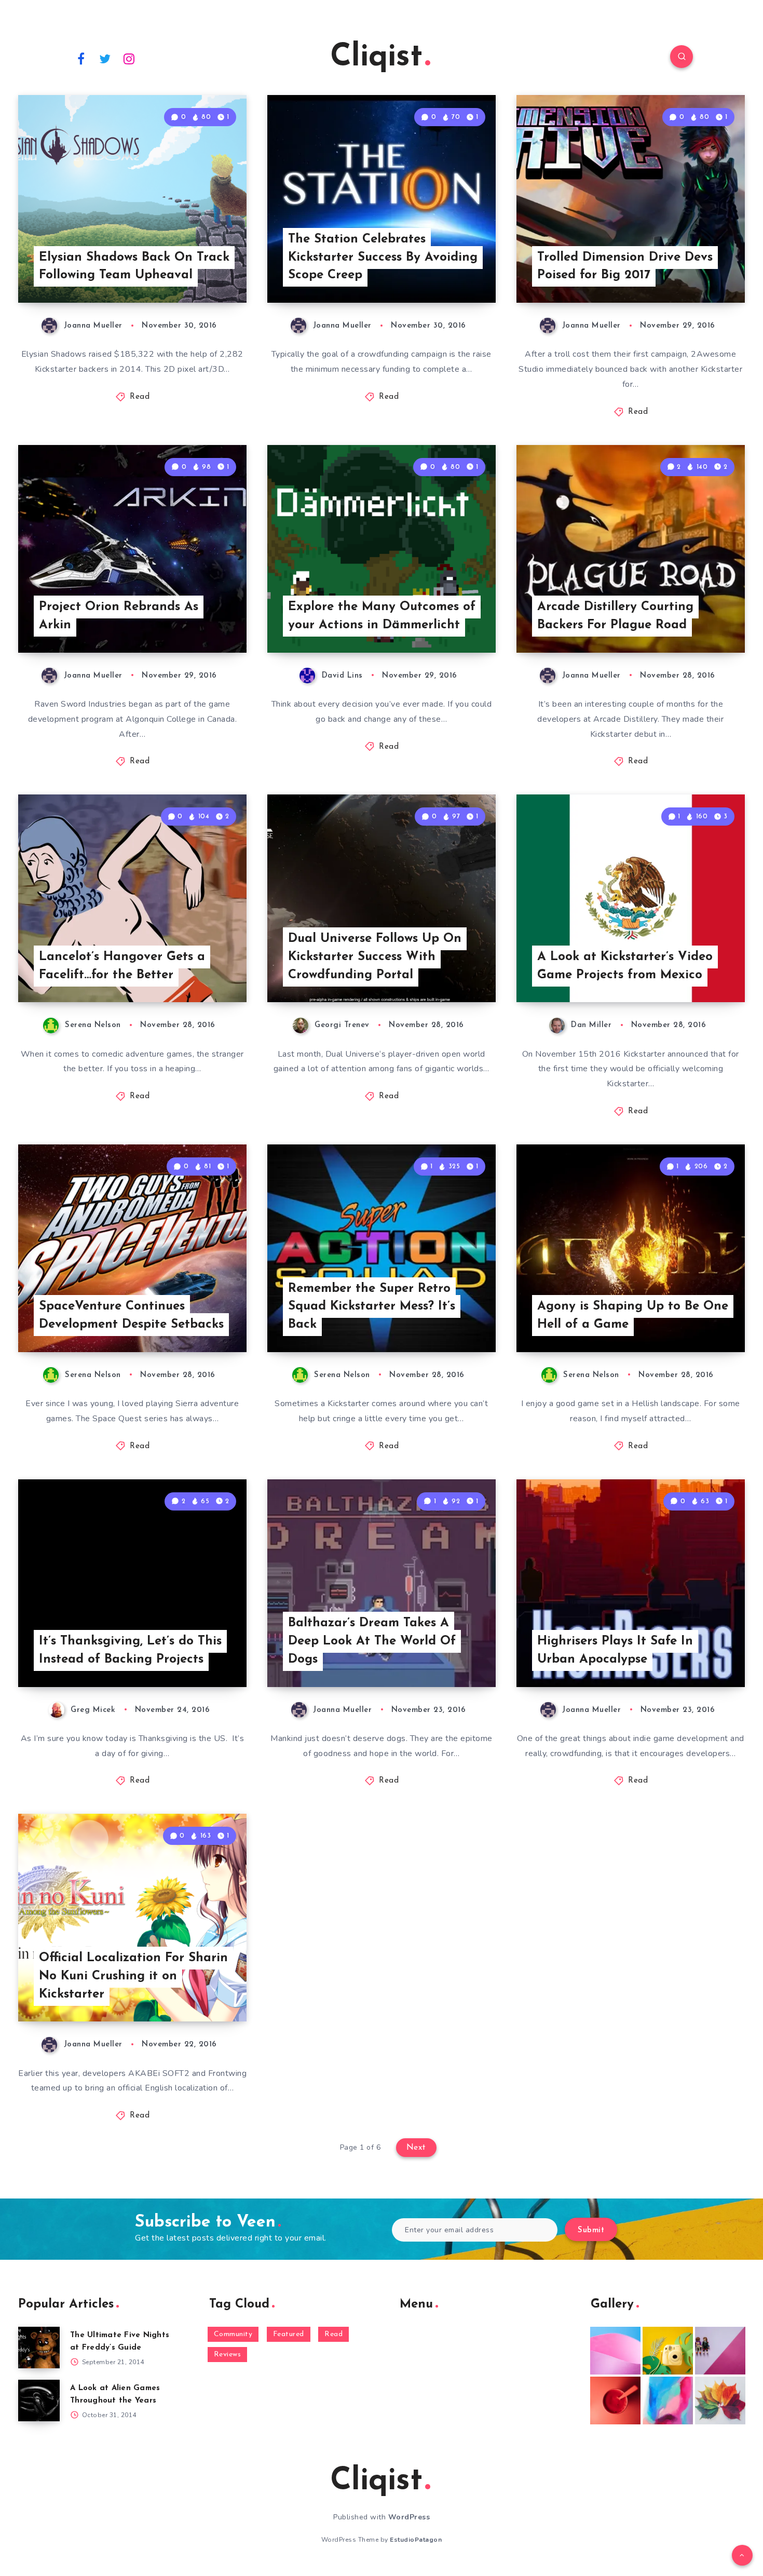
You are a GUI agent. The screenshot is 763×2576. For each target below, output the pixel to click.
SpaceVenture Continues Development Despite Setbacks (131, 1316)
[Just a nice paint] (668, 2400)
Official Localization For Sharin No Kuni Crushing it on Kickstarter (133, 1976)
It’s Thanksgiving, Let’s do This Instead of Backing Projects (130, 1650)
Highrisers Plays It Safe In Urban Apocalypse (615, 1650)
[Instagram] (129, 58)
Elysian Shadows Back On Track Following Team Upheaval (134, 267)
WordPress (409, 2517)
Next (416, 2148)
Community (233, 2334)
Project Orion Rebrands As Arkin (119, 616)
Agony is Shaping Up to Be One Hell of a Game (633, 1316)
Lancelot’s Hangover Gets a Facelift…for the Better (122, 966)
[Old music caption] (720, 2351)
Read (140, 397)
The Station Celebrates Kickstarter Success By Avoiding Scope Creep (383, 258)
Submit (591, 2230)
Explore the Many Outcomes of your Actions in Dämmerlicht (382, 616)
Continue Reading (198, 272)
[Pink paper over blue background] (615, 2351)
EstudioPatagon (416, 2540)
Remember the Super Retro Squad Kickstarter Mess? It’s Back (372, 1307)
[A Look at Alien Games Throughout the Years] (39, 2400)
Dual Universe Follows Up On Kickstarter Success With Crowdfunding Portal (375, 957)
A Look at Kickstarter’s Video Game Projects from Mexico (625, 966)
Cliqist (376, 58)
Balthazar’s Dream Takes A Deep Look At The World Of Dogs (372, 1641)
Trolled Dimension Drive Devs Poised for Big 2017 (625, 267)
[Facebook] (81, 58)
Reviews (228, 2355)
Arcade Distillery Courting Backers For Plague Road (615, 616)
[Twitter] (105, 58)
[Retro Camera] (668, 2351)
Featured (289, 2334)
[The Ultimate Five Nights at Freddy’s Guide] (39, 2348)
